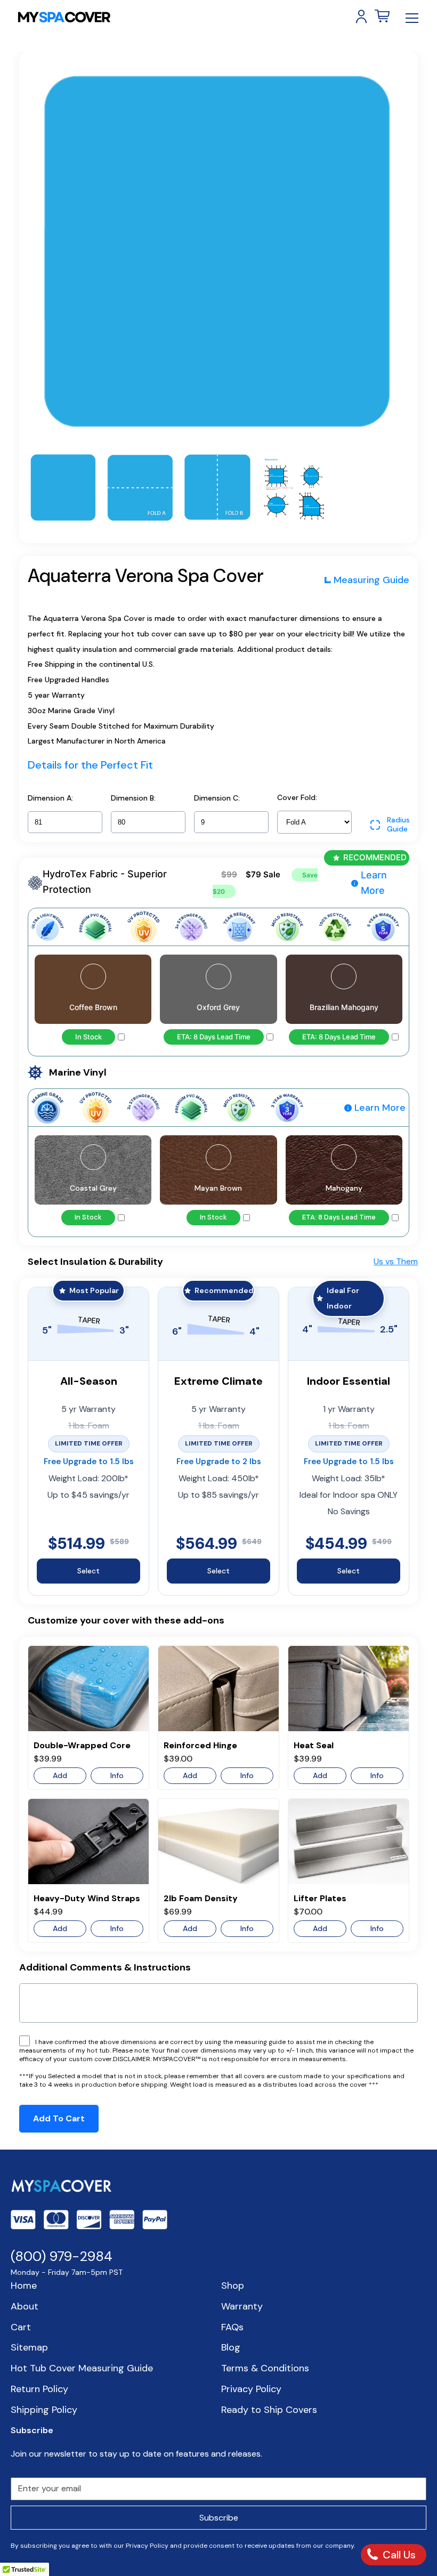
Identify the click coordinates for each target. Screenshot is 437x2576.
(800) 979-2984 (62, 2256)
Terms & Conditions (265, 2368)
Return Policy (39, 2389)
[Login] (361, 17)
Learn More (374, 883)
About (25, 2306)
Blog (231, 2347)
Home (24, 2286)
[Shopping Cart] (382, 17)
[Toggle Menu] (412, 18)
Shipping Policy (44, 2410)
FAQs (232, 2327)
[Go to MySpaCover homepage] (64, 17)
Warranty (242, 2306)
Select (88, 1571)
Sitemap (29, 2347)
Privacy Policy (251, 2389)
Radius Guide (398, 825)
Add (60, 1775)
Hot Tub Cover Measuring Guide (82, 2368)
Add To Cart (59, 2118)
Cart (21, 2327)
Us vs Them (396, 1261)
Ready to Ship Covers (269, 2410)
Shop (233, 2286)
